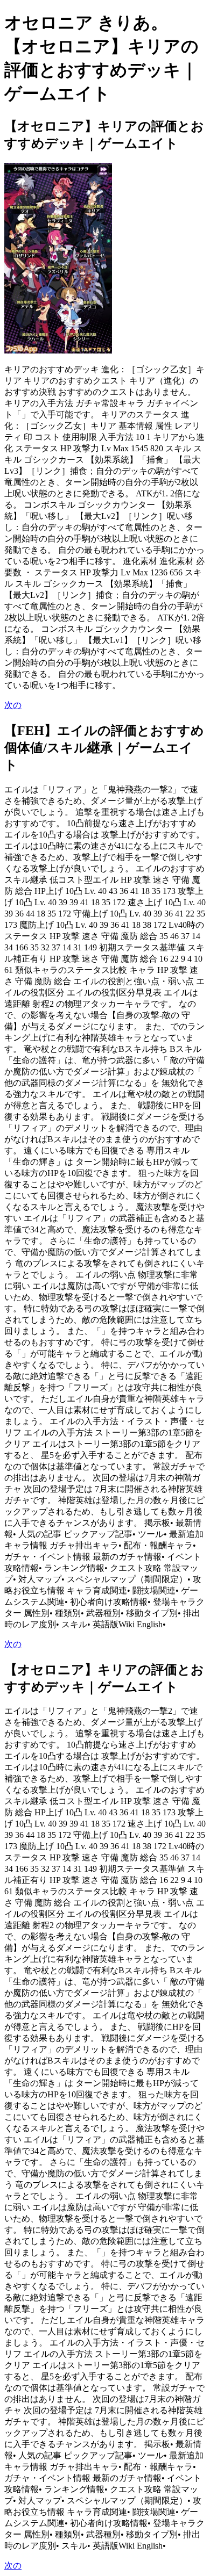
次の (13, 705)
